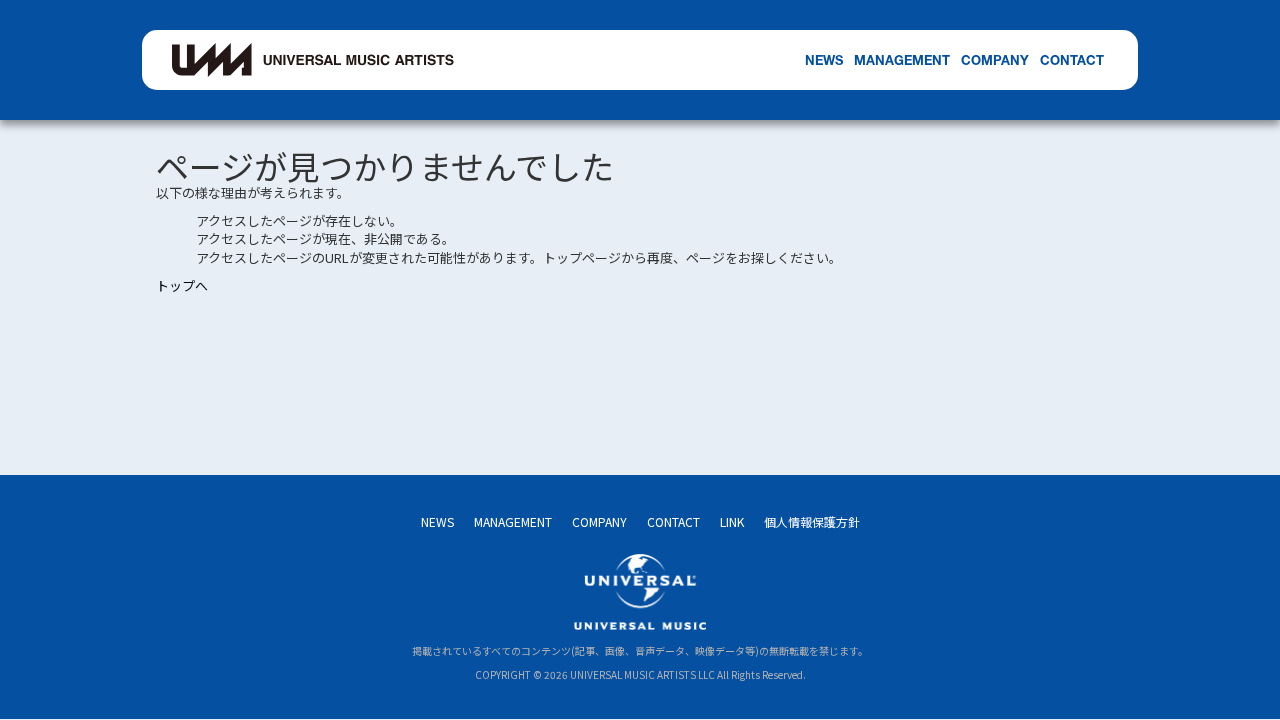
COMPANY (995, 60)
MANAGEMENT (902, 60)
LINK (732, 521)
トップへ (182, 285)
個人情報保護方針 (812, 521)
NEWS (824, 60)
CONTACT (1072, 60)
